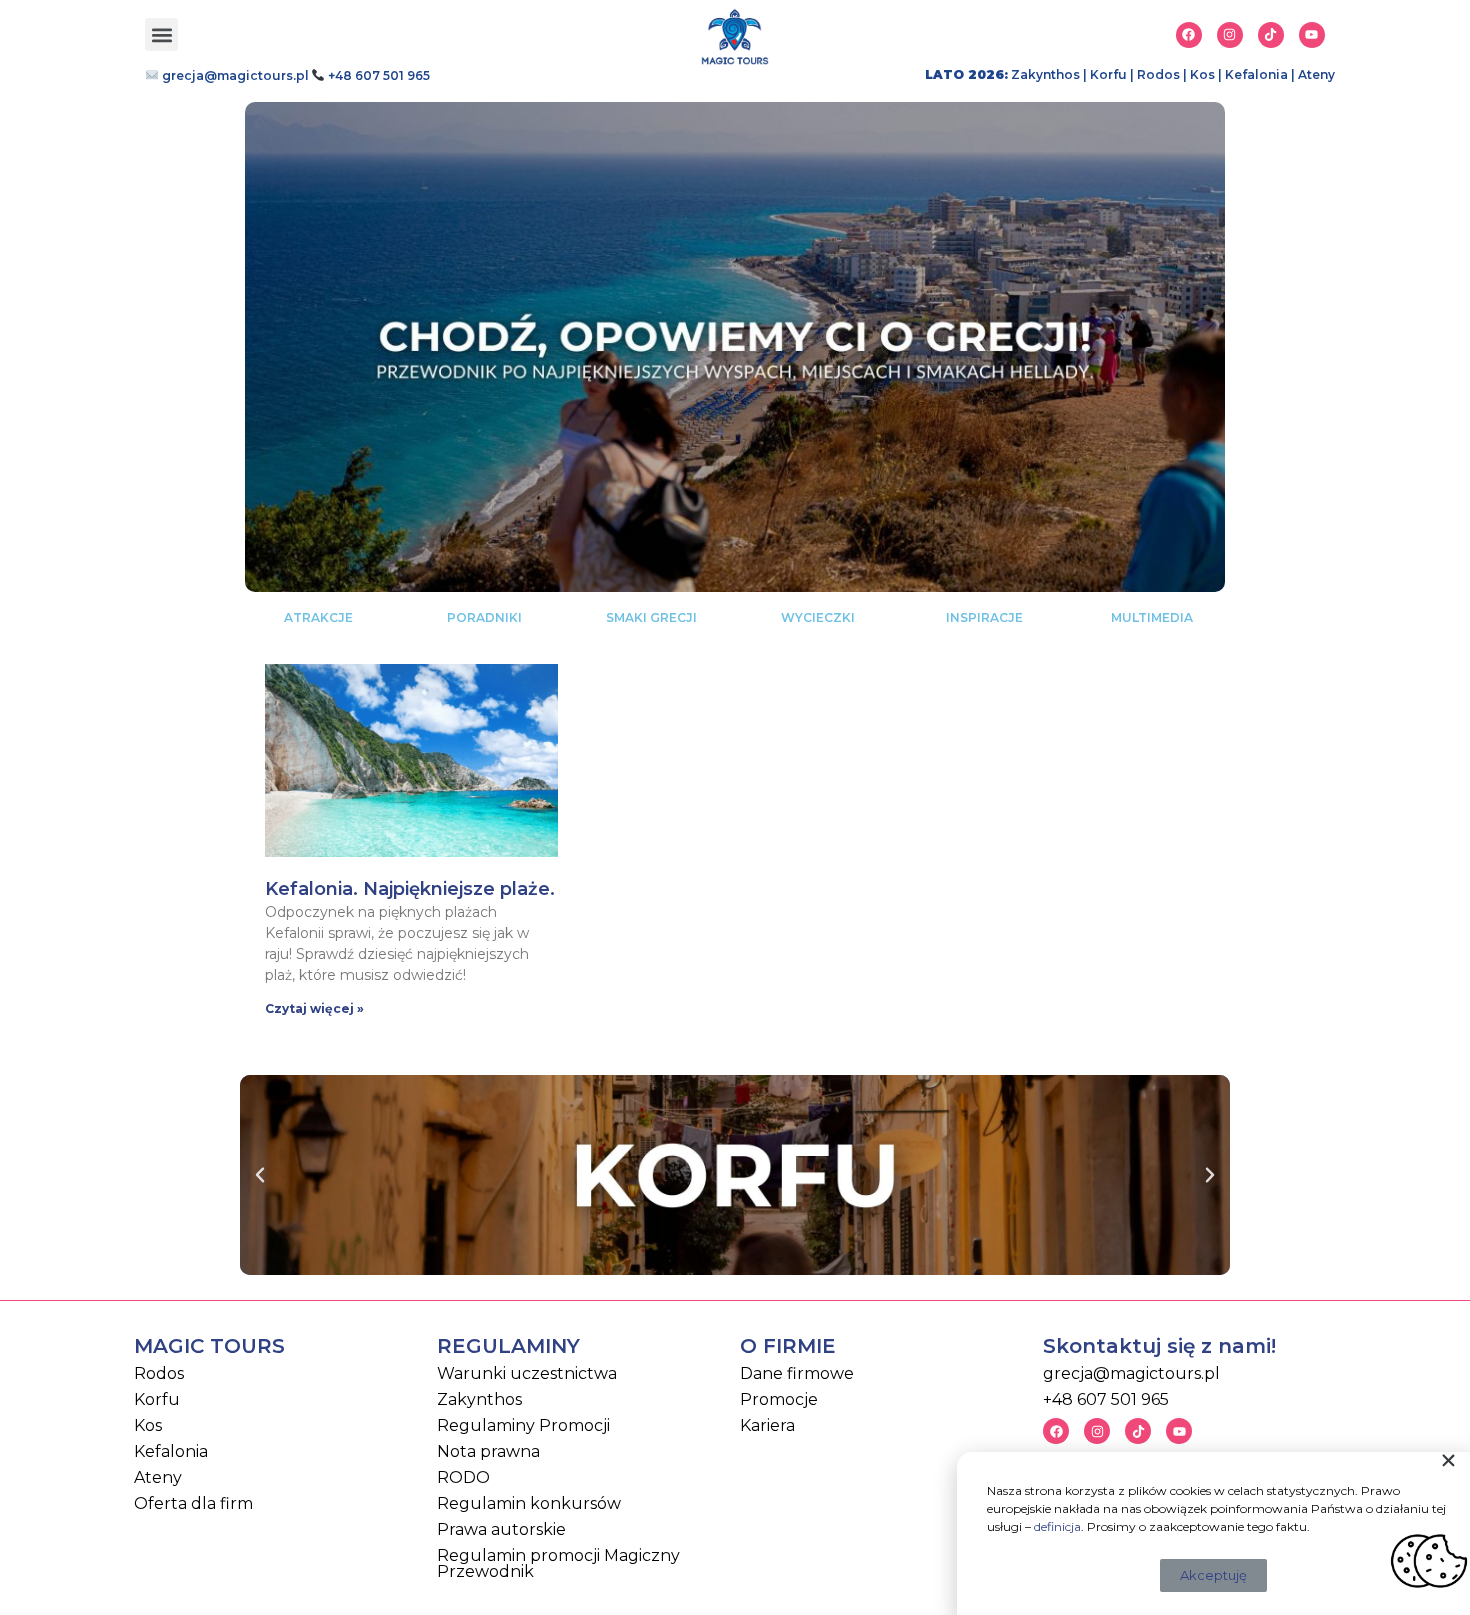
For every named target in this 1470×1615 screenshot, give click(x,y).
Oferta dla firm (193, 1503)
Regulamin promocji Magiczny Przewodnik (558, 1563)
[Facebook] (1189, 35)
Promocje (779, 1399)
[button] (161, 34)
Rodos (1158, 74)
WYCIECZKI (818, 617)
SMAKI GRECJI (651, 617)
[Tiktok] (1271, 35)
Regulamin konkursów (529, 1503)
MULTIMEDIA (1152, 617)
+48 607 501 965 (377, 75)
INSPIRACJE (984, 617)
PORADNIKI (484, 617)
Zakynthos (1045, 74)
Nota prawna (488, 1451)
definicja (1057, 1526)
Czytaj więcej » (314, 1008)
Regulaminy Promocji (523, 1425)
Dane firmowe (797, 1373)
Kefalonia (1256, 74)
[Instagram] (1230, 35)
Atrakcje (318, 617)
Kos (1202, 74)
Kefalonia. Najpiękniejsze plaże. (410, 889)
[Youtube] (1312, 35)
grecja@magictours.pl (234, 75)
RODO (463, 1477)
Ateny (1316, 74)
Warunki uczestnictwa (527, 1373)
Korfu (1108, 74)
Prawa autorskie (501, 1529)
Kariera (767, 1425)
